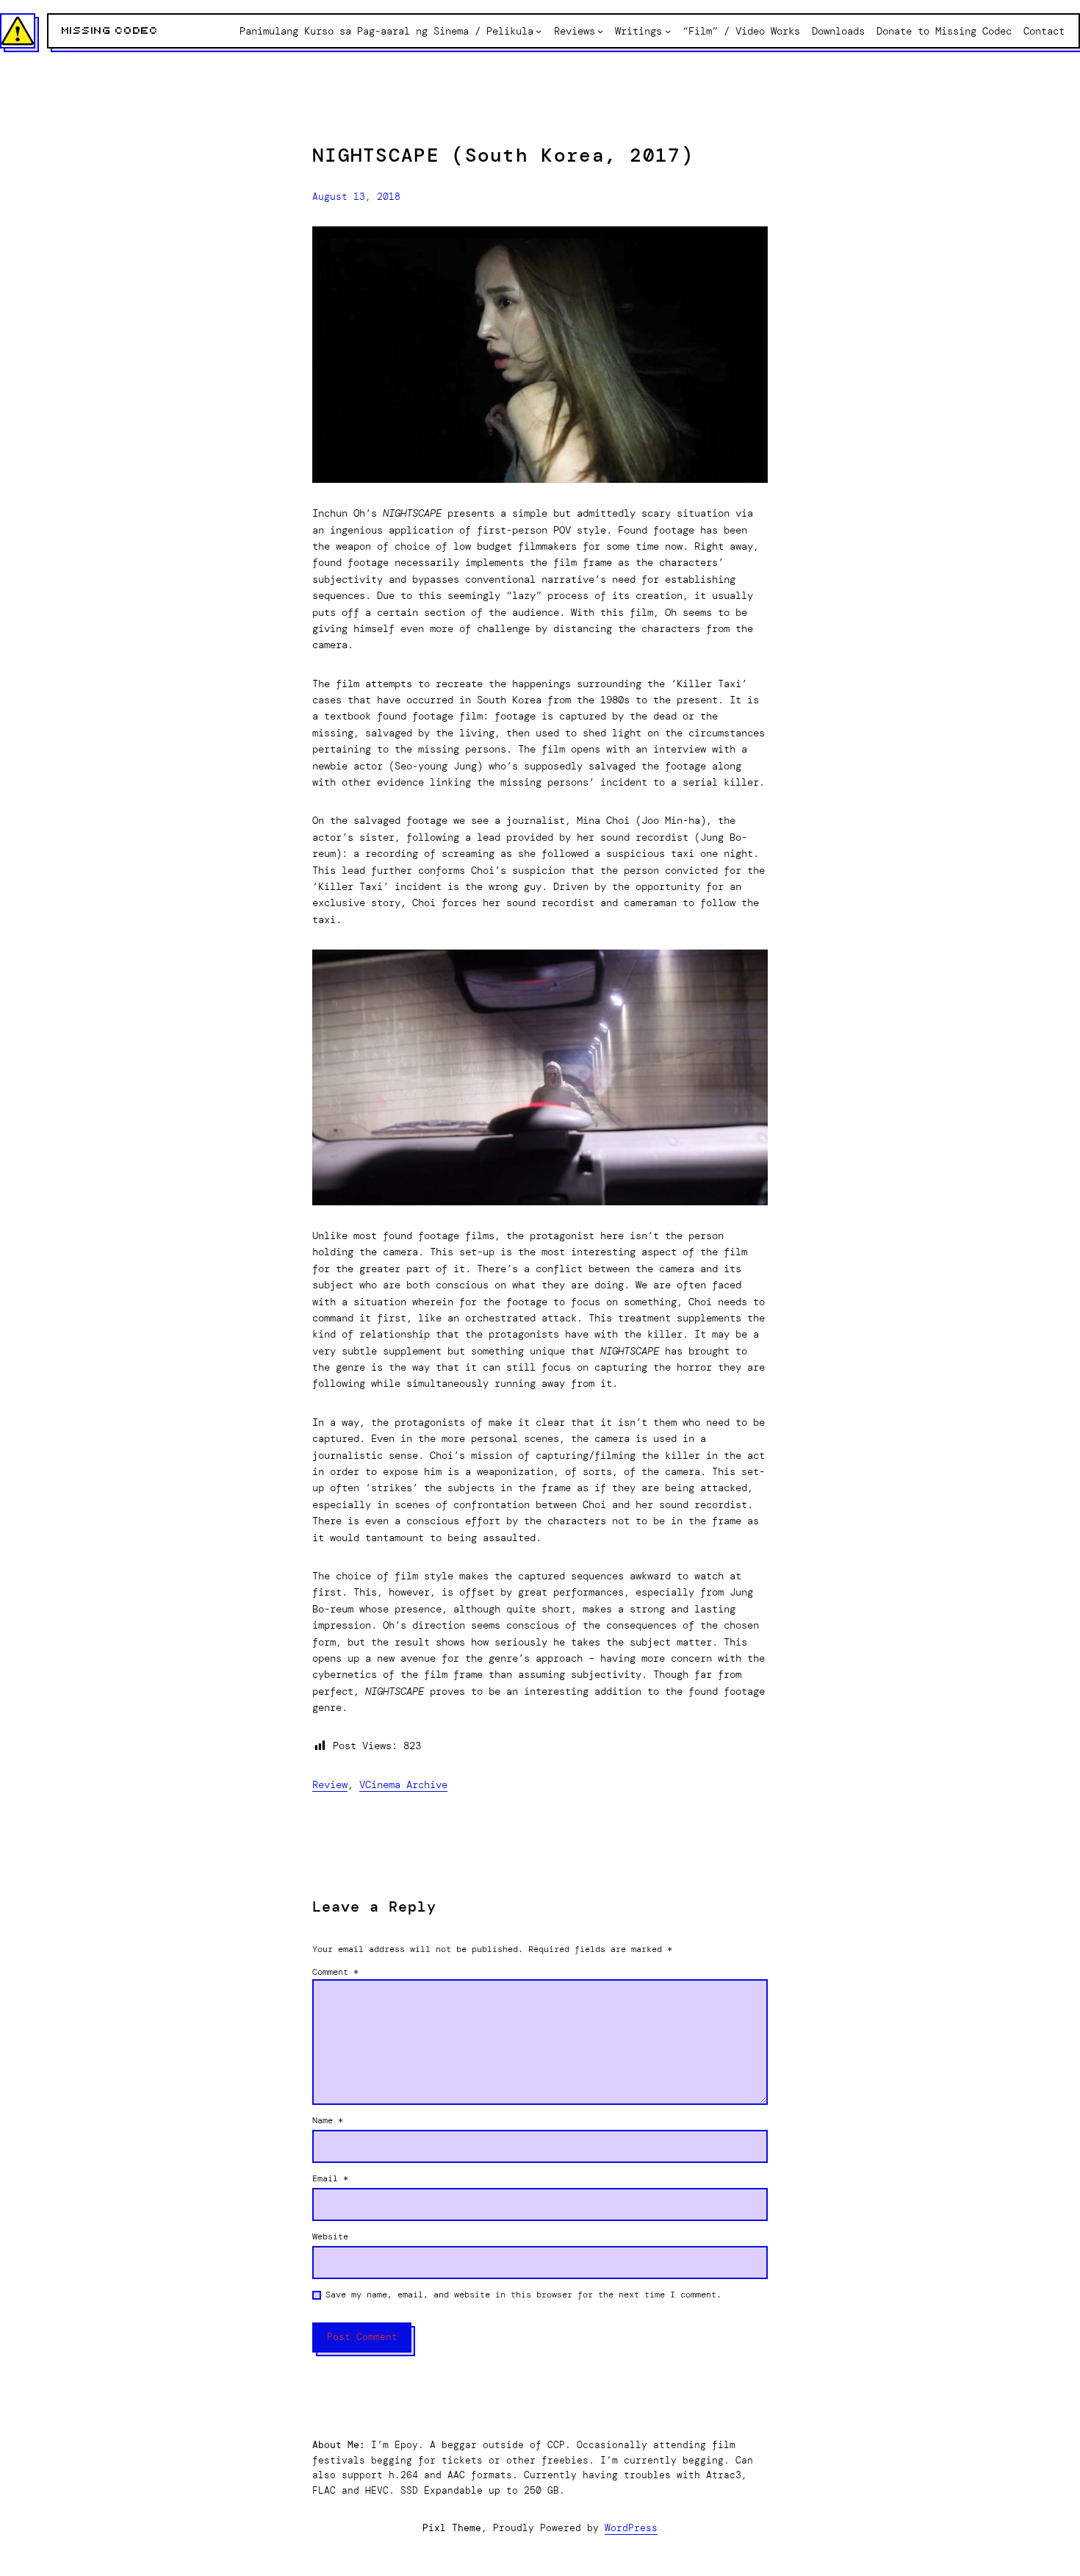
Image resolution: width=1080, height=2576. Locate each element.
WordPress (631, 2528)
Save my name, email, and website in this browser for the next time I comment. (523, 2295)
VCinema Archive (403, 1784)
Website (330, 2236)
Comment (335, 1972)
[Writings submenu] (668, 31)
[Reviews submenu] (600, 31)
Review (330, 1784)
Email (330, 2178)
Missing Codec (110, 31)
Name (328, 2120)
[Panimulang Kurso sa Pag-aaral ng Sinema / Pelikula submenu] (539, 31)
